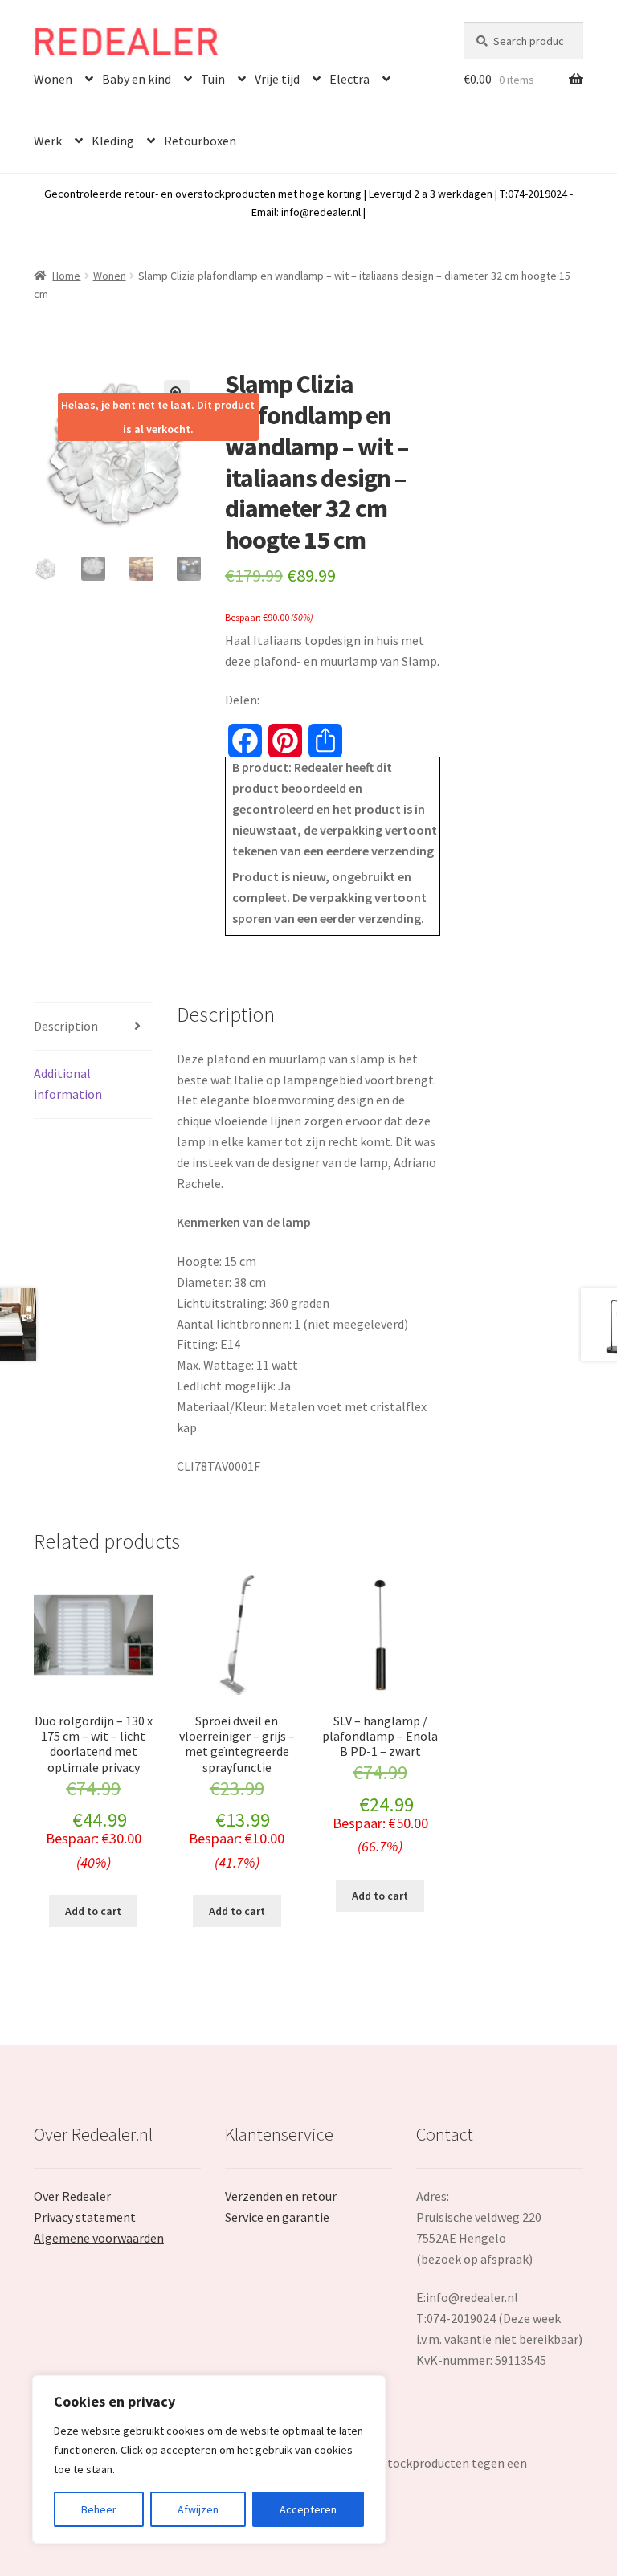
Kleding (113, 141)
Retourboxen (200, 141)
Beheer (99, 2509)
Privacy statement (85, 2217)
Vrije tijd (277, 79)
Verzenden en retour (281, 2196)
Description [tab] (66, 1026)
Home (66, 276)
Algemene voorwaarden (99, 2238)
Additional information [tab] (68, 1084)
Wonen (53, 79)
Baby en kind (137, 79)
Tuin (213, 79)
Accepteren (308, 2509)
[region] (209, 2460)
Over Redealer (72, 2196)
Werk (48, 141)
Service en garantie (277, 2217)
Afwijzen (198, 2509)
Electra (349, 79)
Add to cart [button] (93, 1911)
